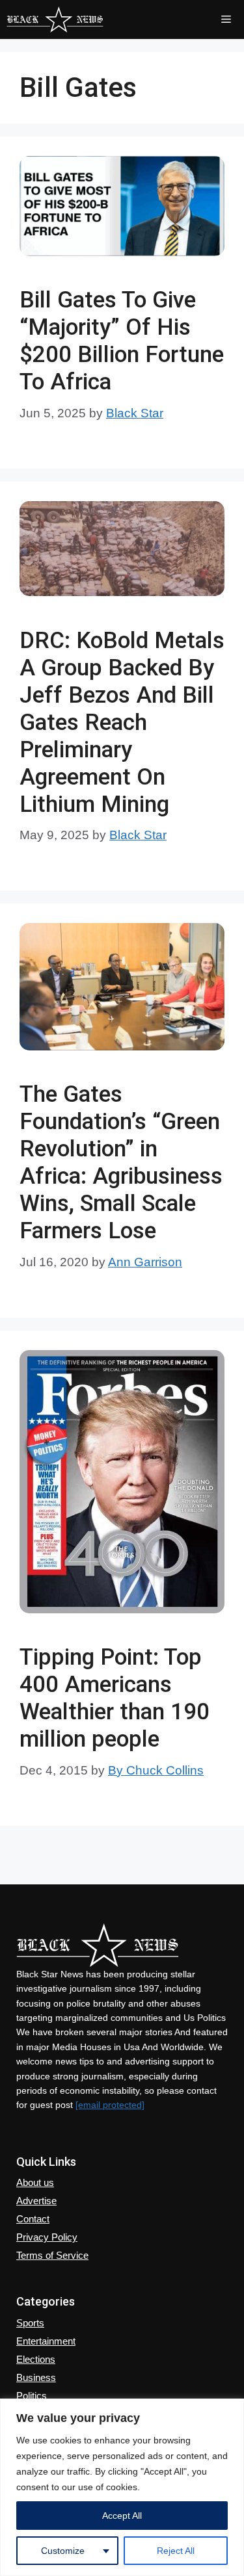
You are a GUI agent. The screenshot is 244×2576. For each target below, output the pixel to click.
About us (35, 2182)
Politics (32, 2396)
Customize (63, 2551)
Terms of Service (52, 2255)
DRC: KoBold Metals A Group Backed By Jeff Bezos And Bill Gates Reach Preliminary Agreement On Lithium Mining (122, 722)
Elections (36, 2359)
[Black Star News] (55, 20)
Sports (30, 2323)
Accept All (122, 2516)
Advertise (36, 2201)
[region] (122, 2487)
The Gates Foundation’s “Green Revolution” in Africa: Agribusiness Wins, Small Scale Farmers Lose (121, 1163)
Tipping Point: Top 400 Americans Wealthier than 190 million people (115, 1698)
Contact (33, 2219)
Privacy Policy (47, 2237)
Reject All (176, 2551)
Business (36, 2377)
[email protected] (110, 2105)
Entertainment (46, 2341)
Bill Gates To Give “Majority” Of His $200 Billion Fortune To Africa (122, 341)
